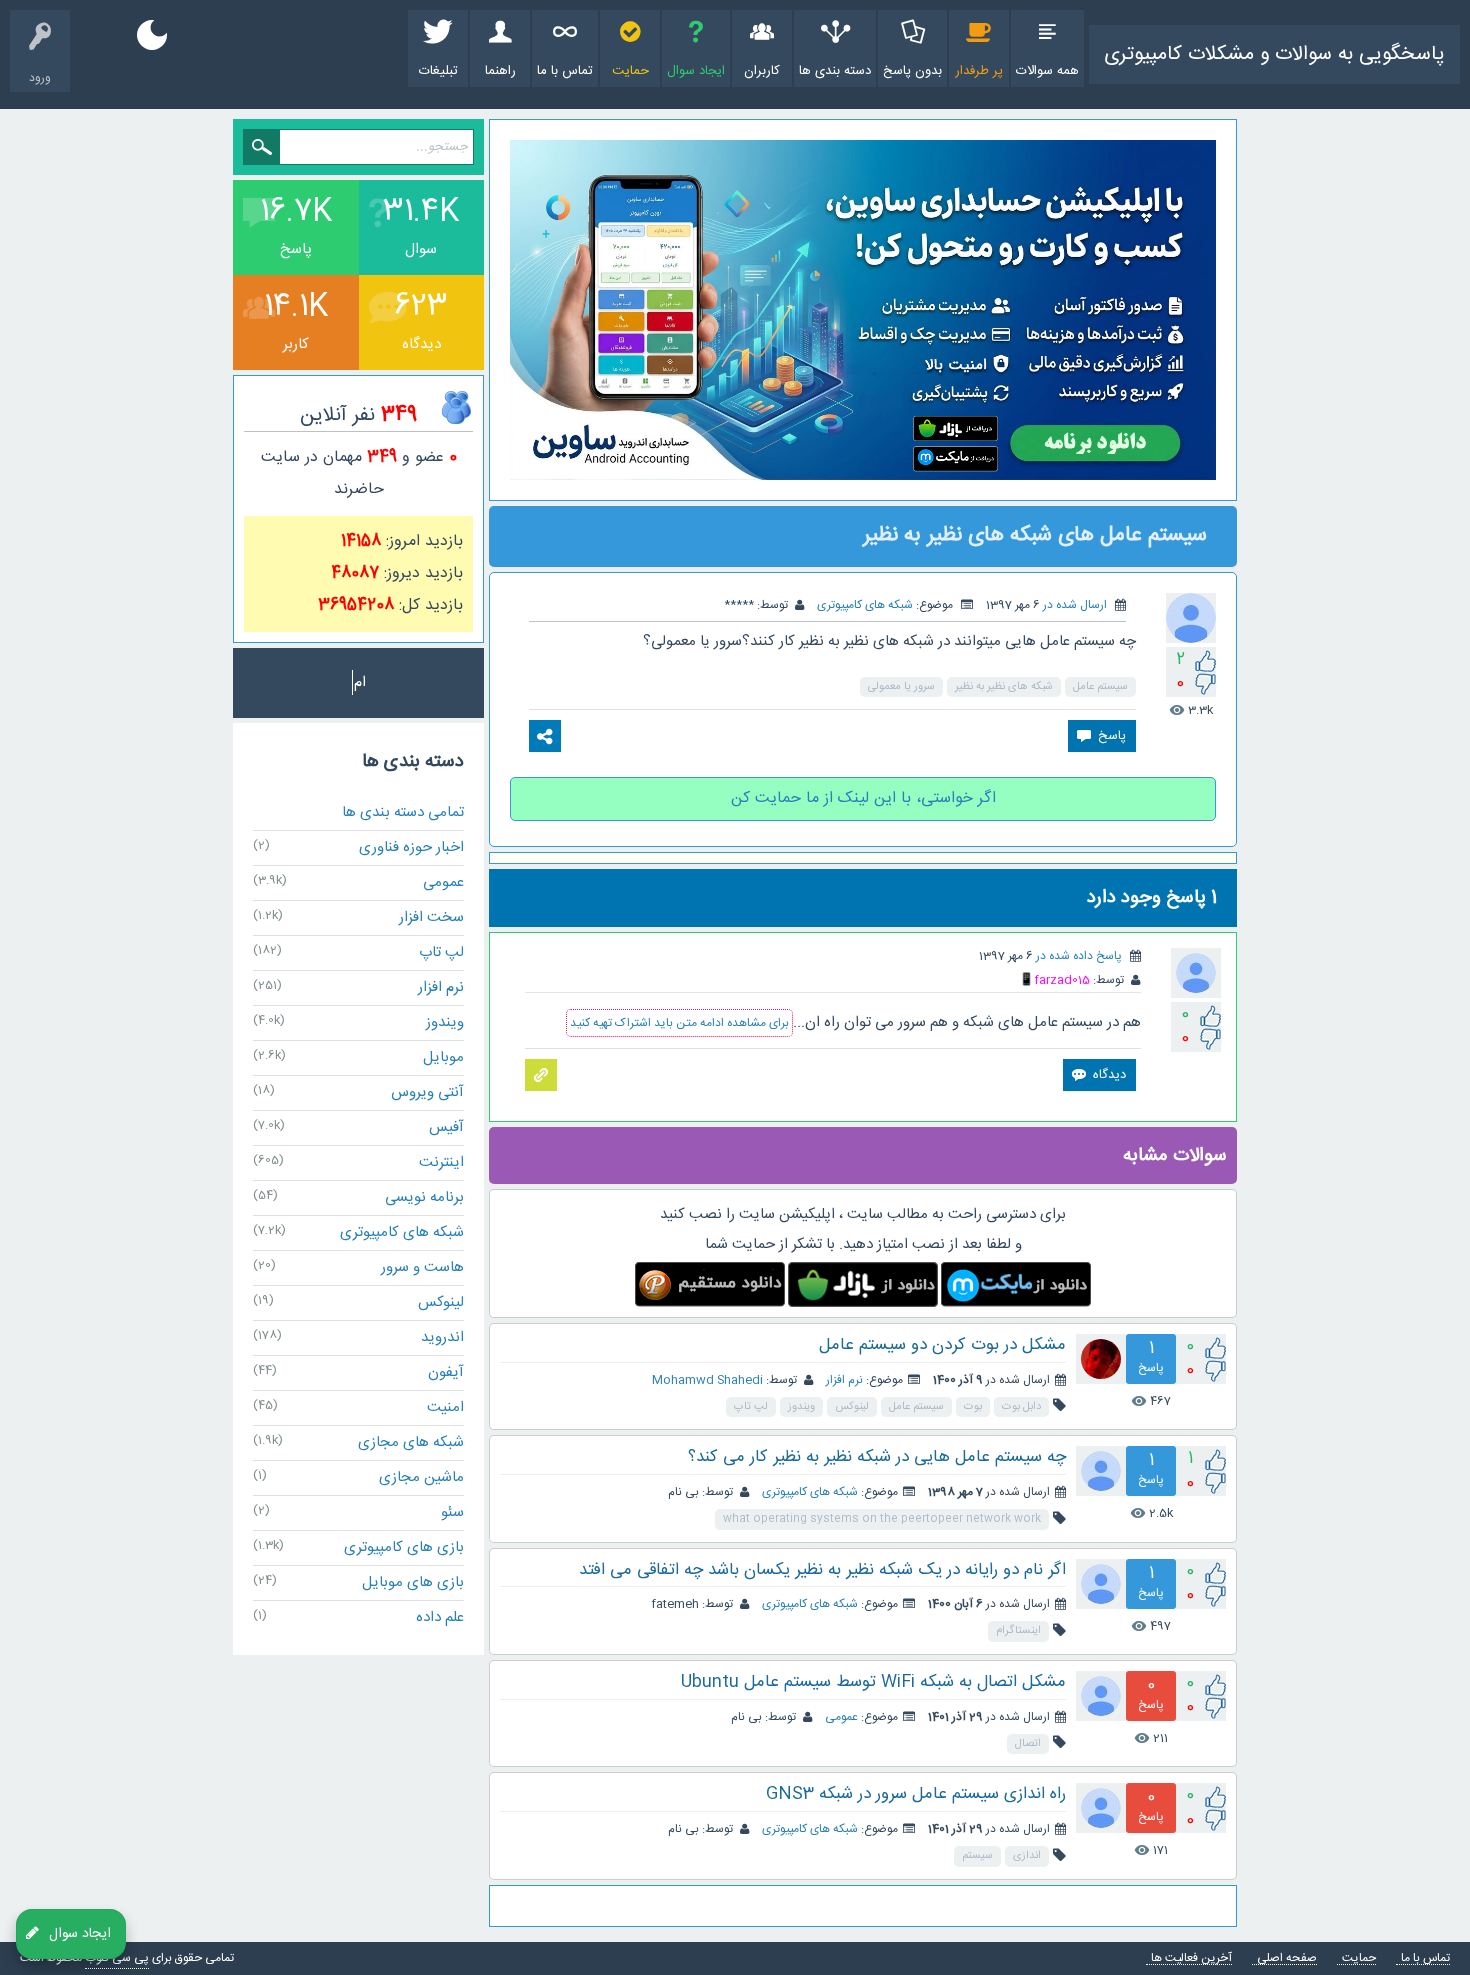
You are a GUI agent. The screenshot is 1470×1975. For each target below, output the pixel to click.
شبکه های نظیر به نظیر (1004, 687)
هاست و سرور (422, 1267)
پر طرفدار (979, 71)
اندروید (442, 1337)
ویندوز (801, 1407)
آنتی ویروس (427, 1092)
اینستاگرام (1018, 1631)
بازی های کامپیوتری (404, 1547)
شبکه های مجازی (411, 1442)
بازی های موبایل (413, 1582)
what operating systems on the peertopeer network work (882, 1519)
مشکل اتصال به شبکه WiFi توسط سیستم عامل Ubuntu (873, 1682)
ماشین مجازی (421, 1477)
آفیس (446, 1127)
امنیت (445, 1407)
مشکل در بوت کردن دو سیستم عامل (942, 1345)
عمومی (841, 1717)
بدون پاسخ (912, 71)
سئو (452, 1512)
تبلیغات (438, 71)
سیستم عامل (1100, 687)
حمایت (630, 71)
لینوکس (852, 1407)
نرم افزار (844, 1380)
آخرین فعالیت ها (1191, 1958)
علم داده (440, 1617)
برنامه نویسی (424, 1197)
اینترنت (441, 1162)
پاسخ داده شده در (1079, 956)
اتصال (1028, 1744)
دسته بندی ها (835, 71)
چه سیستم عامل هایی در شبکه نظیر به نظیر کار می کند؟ (877, 1457)
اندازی (1027, 1856)
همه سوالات (1047, 71)
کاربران (762, 71)
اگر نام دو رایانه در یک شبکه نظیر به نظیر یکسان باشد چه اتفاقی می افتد (822, 1570)
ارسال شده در (1075, 605)
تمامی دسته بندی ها (403, 812)
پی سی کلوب (117, 1958)
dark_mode (152, 35)
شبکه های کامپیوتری (865, 605)
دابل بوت (1021, 1407)
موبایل (443, 1057)
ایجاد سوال (696, 71)
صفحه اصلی (1287, 1958)
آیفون (446, 1372)
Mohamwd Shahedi (707, 1380)
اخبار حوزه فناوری (411, 847)
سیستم (977, 1856)
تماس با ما (565, 71)
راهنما (500, 71)
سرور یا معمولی (901, 687)
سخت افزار (431, 917)
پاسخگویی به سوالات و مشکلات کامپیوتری (1274, 54)
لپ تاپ (751, 1407)
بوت (973, 1407)
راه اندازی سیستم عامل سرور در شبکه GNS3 (916, 1794)
